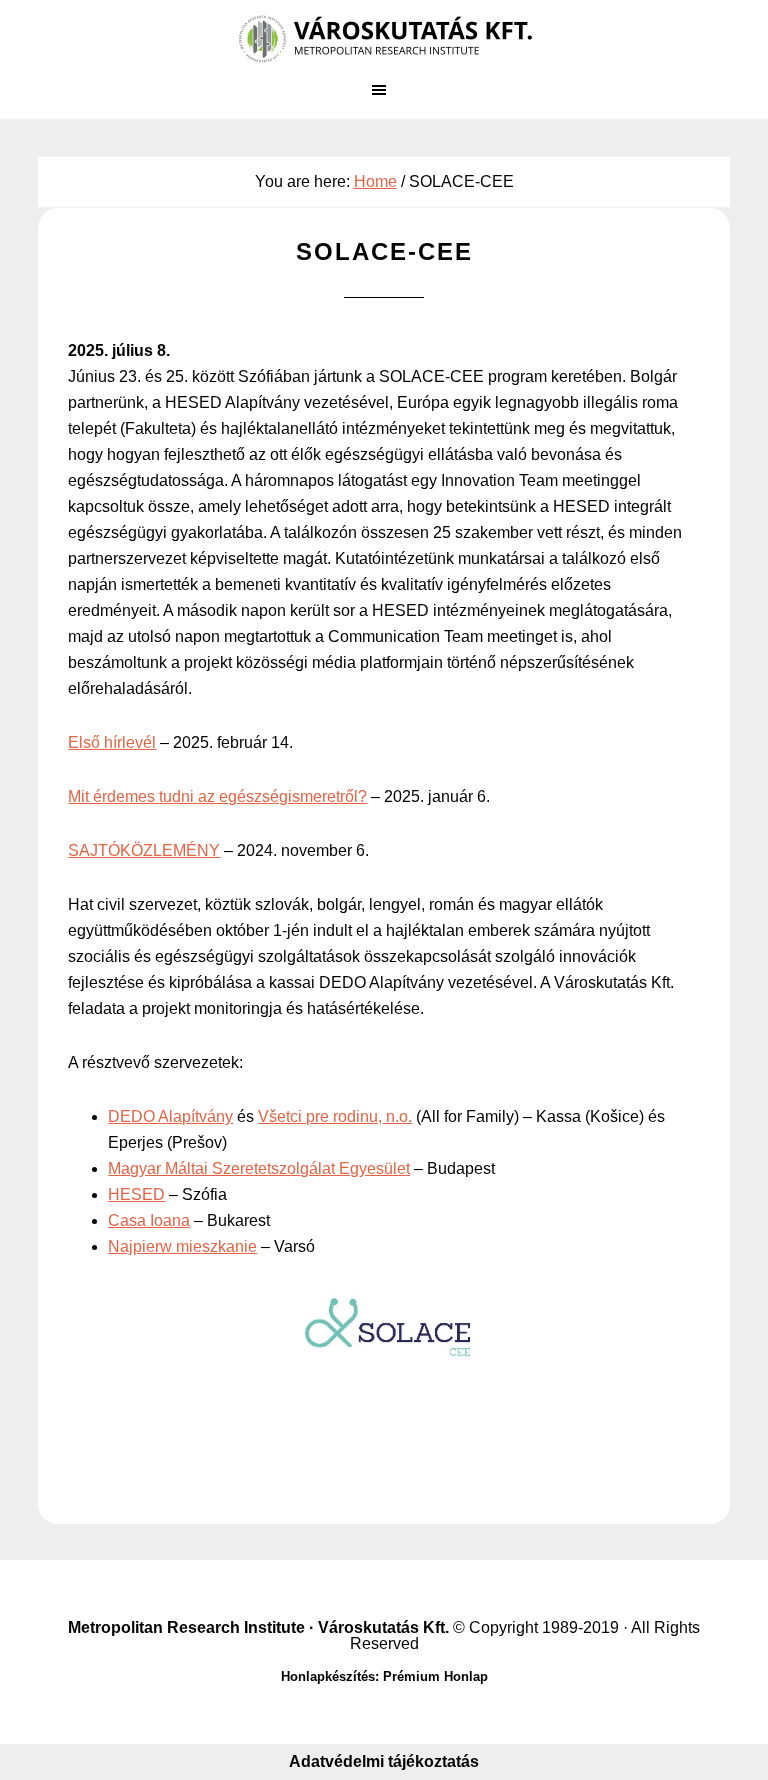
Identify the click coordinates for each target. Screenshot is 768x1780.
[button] (383, 99)
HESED (136, 1194)
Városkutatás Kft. (384, 40)
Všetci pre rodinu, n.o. (335, 1116)
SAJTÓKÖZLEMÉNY (144, 850)
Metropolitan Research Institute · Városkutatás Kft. (258, 1627)
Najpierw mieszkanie (182, 1246)
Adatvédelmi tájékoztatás (384, 1761)
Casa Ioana (149, 1220)
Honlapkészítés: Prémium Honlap (384, 1676)
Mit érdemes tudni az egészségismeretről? (217, 796)
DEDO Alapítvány (170, 1116)
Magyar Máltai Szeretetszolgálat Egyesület (259, 1168)
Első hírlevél (112, 742)
